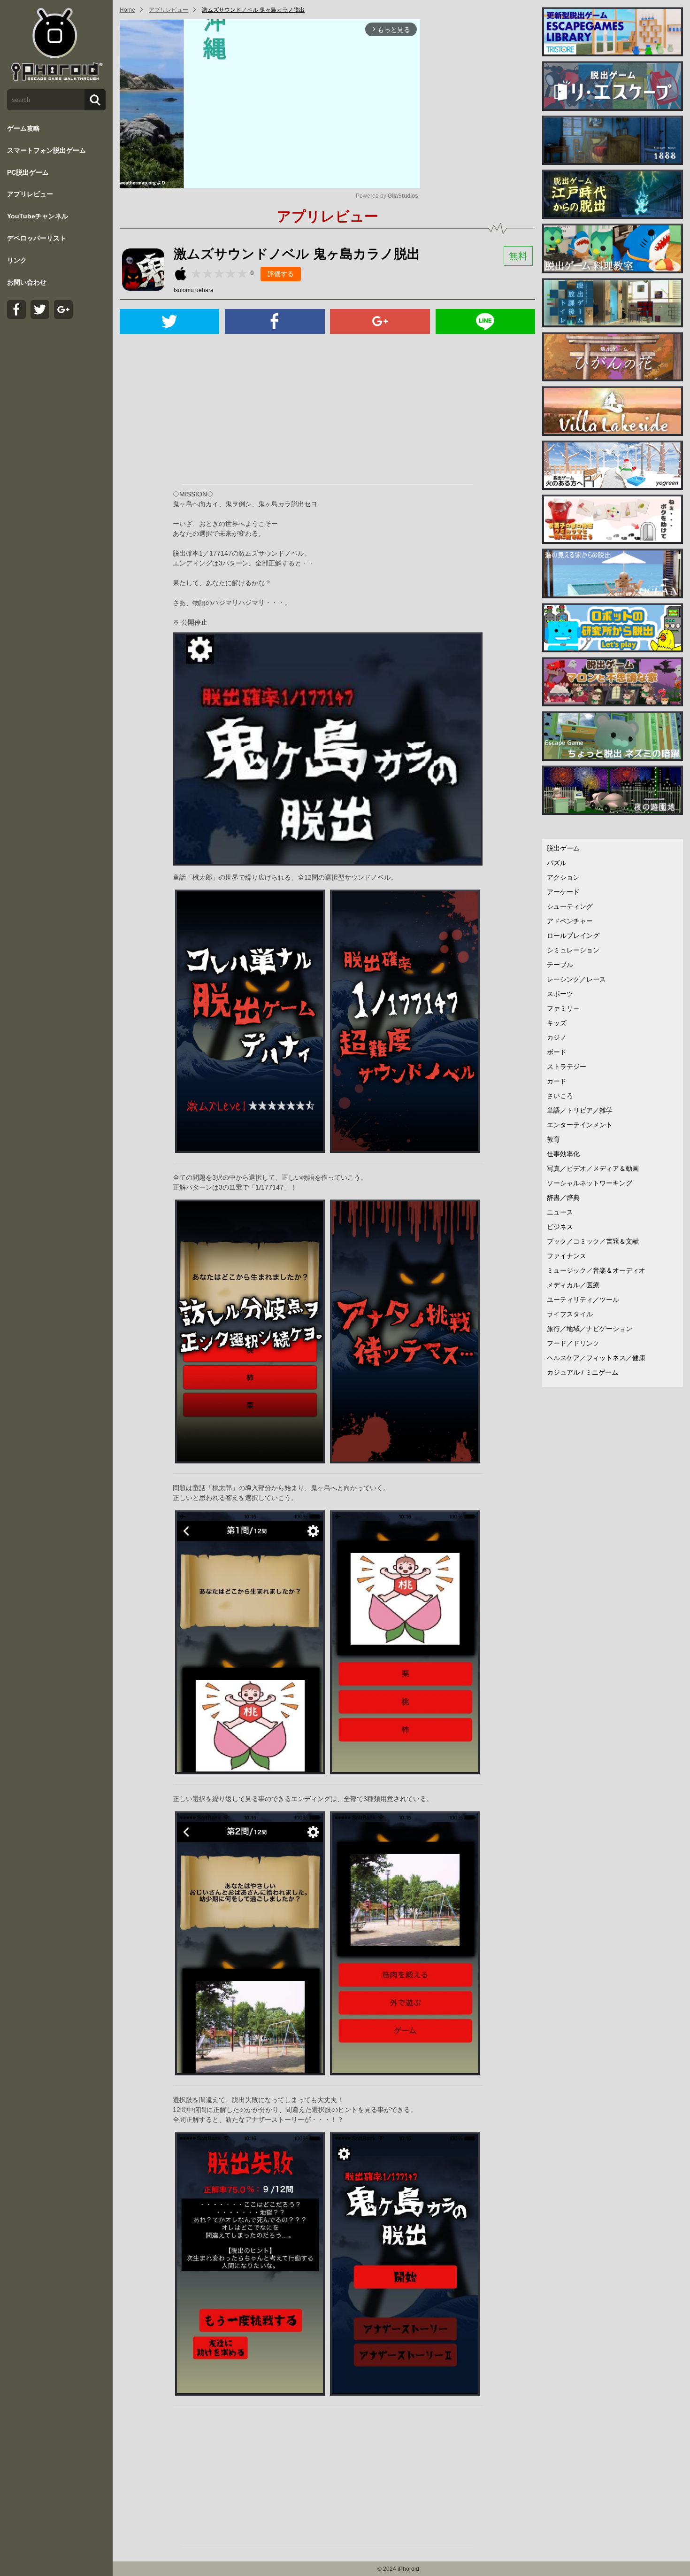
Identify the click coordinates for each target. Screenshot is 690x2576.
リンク (17, 260)
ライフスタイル (570, 1314)
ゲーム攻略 (23, 128)
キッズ (557, 1023)
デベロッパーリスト (37, 238)
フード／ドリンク (573, 1343)
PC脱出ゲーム (28, 172)
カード (557, 1081)
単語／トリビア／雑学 (580, 1110)
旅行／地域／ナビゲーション (590, 1329)
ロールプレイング (573, 936)
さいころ (560, 1096)
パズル (557, 863)
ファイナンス (567, 1256)
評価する (281, 274)
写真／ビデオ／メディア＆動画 (593, 1168)
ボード (557, 1052)
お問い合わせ (27, 282)
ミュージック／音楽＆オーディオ (596, 1270)
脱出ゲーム (563, 848)
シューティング (570, 906)
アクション (563, 877)
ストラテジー (567, 1067)
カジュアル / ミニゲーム (583, 1372)
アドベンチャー (570, 921)
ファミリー (563, 1008)
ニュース (560, 1212)
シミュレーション (573, 950)
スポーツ (560, 994)
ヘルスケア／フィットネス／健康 (596, 1358)
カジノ (557, 1037)
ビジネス (560, 1227)
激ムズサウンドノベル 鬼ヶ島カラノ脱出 (253, 10)
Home (127, 10)
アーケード (563, 892)
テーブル (560, 965)
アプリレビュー (30, 194)
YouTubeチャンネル (38, 216)
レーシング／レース (576, 979)
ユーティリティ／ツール (583, 1300)
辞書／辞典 (563, 1198)
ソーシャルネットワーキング (590, 1183)
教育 (553, 1139)
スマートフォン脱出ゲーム (46, 150)
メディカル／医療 (573, 1285)
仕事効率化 (563, 1154)
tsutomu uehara (194, 290)
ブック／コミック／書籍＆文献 (593, 1241)
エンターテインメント (580, 1125)
